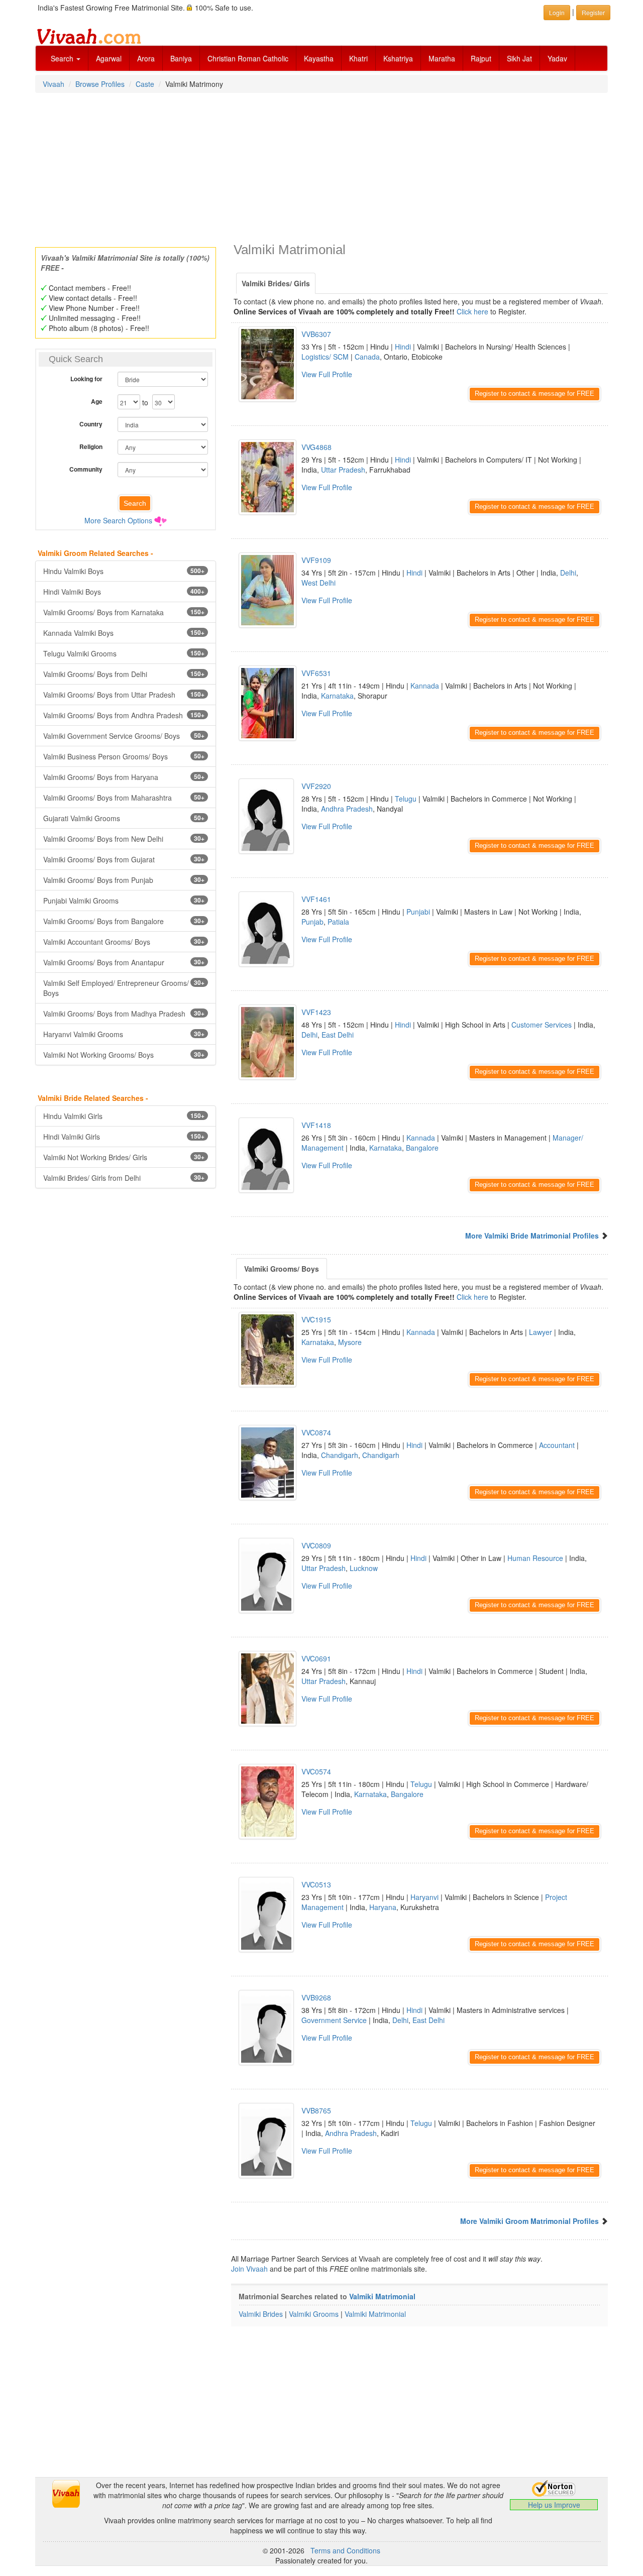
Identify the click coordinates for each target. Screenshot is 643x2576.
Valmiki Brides (261, 2314)
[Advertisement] (321, 167)
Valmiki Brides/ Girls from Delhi (124, 1178)
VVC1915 (316, 1319)
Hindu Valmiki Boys (124, 571)
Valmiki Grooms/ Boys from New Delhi (124, 839)
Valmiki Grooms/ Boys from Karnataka (124, 612)
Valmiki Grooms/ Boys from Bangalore (124, 921)
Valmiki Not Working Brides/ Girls (124, 1157)
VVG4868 (316, 447)
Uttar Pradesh (343, 470)
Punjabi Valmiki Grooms (124, 901)
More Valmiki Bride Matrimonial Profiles (532, 1236)
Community (86, 469)
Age (97, 401)
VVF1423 (316, 1012)
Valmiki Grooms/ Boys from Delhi (124, 674)
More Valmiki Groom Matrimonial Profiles (529, 2221)
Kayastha (319, 58)
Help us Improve (554, 2505)
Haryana (383, 1907)
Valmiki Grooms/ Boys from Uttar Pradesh (124, 695)
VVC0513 (316, 1884)
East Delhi (338, 1035)
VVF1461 (316, 899)
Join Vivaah (250, 2269)
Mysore (350, 1342)
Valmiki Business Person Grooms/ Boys (124, 756)
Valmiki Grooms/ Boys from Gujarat (124, 859)
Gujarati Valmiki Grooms (124, 818)
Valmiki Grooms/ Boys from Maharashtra (124, 798)
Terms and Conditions (345, 2550)
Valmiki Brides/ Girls (276, 283)
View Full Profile (327, 374)
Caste (145, 84)
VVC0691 (316, 1658)
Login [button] (557, 12)
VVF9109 (316, 560)
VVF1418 (316, 1125)
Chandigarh (340, 1455)
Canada (367, 357)
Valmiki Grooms (314, 2314)
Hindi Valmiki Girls (124, 1137)
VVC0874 (316, 1432)
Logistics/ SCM (325, 357)
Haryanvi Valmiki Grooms (124, 1034)
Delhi (568, 573)
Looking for (86, 379)
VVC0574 (316, 1771)
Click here (472, 311)
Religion (91, 446)
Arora (146, 58)
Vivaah (53, 84)
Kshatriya (398, 58)
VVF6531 (316, 673)
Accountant (557, 1445)
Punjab (312, 922)
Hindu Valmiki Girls (124, 1116)
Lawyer (541, 1332)
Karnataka (337, 696)
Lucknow (364, 1568)
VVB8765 (316, 2110)
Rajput (481, 58)
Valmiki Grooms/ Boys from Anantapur (124, 962)
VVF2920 (316, 786)
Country (91, 424)
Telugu (406, 799)
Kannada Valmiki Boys (124, 633)
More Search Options (118, 520)
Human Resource (535, 1558)
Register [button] (593, 12)
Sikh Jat (519, 58)
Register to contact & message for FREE (534, 394)
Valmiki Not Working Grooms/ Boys (124, 1055)
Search (63, 58)
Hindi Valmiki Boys (124, 592)
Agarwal (109, 58)
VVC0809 (316, 1545)
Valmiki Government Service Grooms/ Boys (124, 736)
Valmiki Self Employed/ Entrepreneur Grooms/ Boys (124, 988)
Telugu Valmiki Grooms (124, 653)
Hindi (403, 347)
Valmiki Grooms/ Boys (282, 1269)
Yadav (557, 58)
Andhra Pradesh (347, 809)
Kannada (425, 686)
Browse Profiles (100, 84)
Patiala (338, 922)
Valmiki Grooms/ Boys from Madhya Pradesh (124, 1014)
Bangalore (422, 1148)
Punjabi (418, 912)
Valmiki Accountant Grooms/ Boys (124, 942)
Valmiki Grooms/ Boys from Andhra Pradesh (124, 715)
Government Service (334, 2020)
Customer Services (542, 1025)
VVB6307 (316, 334)
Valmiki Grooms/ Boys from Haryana (124, 777)
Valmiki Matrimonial (382, 2296)
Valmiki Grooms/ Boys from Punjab (124, 880)
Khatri (358, 58)
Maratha (442, 58)
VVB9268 (316, 1997)
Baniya (181, 58)
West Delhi (318, 583)
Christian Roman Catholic (248, 58)
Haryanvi (424, 1897)
